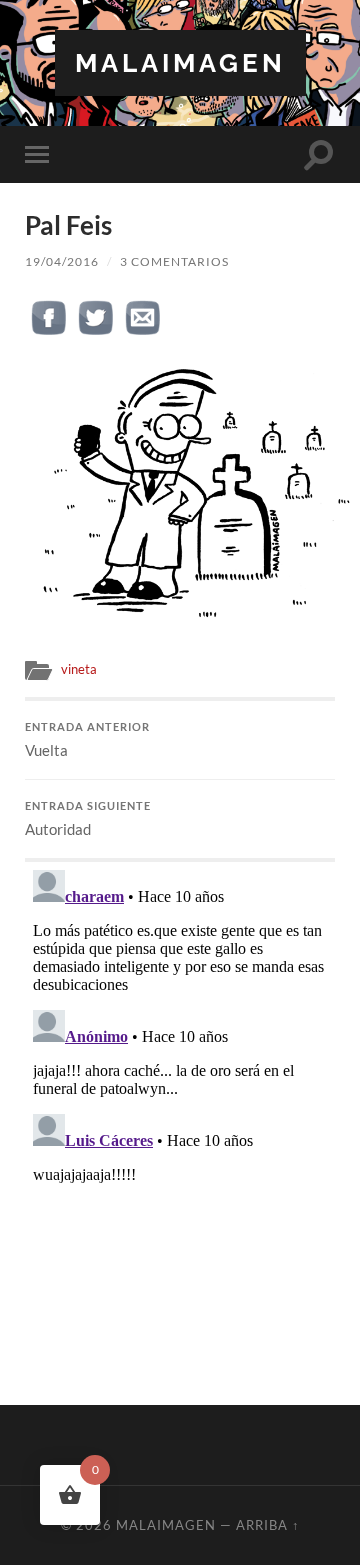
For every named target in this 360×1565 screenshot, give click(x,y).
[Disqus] (180, 1112)
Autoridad (88, 819)
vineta (79, 669)
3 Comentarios (174, 261)
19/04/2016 (62, 261)
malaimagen (180, 62)
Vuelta (87, 740)
